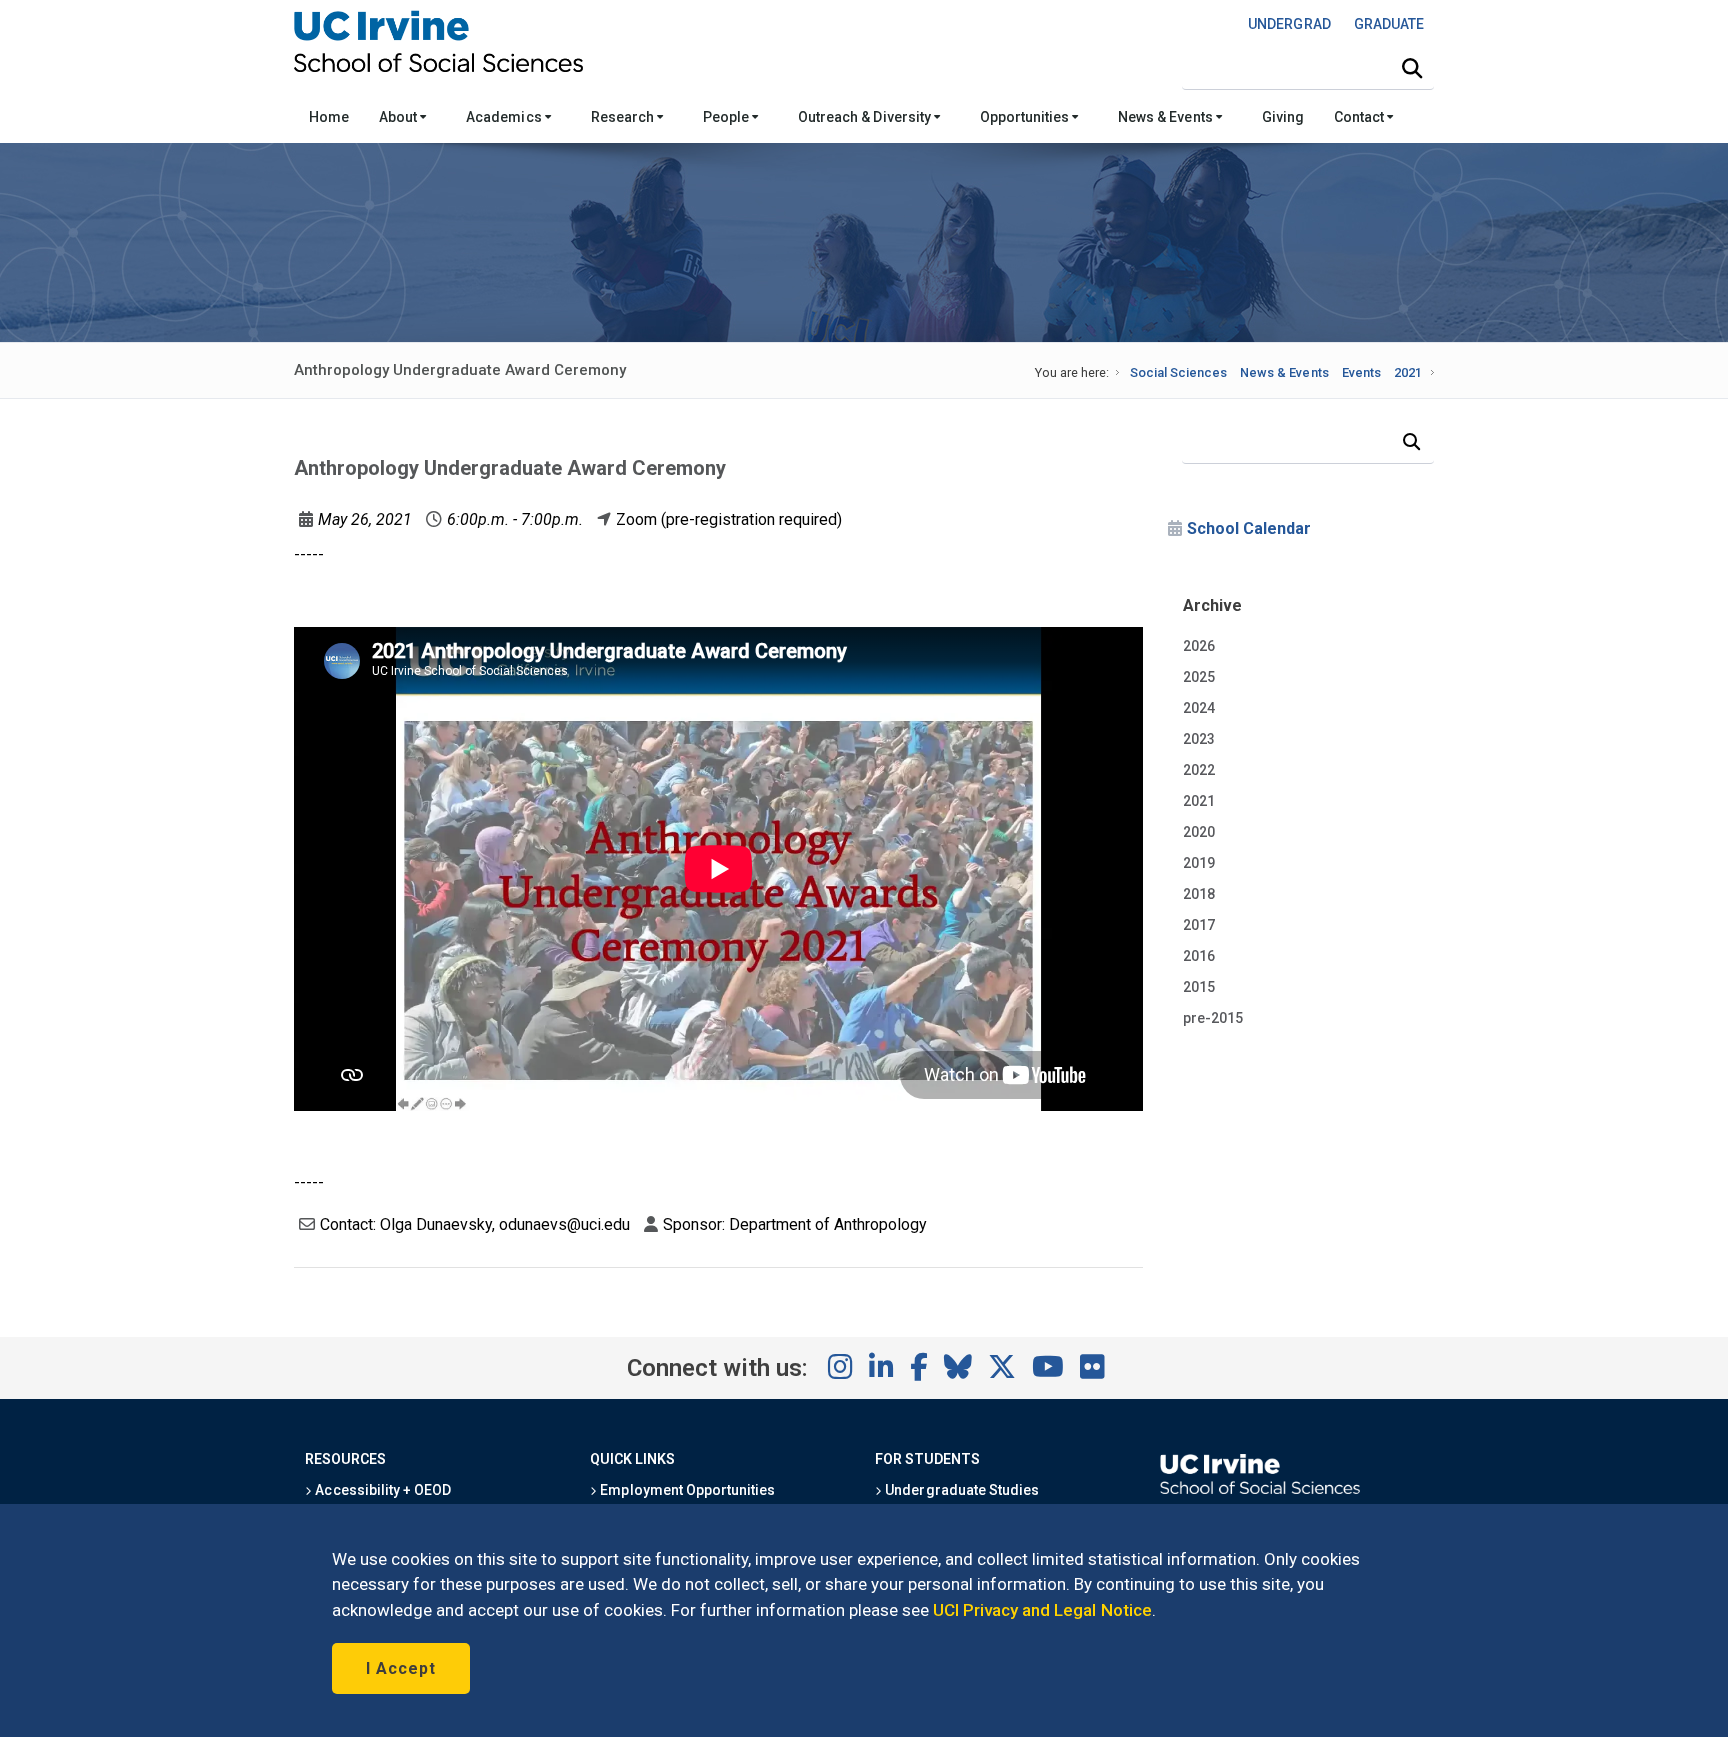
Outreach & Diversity (866, 117)
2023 (1199, 739)
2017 (1199, 925)
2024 (1199, 708)
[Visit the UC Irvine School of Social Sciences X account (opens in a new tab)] (1002, 1368)
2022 (1199, 770)
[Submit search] (1412, 69)
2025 (1199, 677)
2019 (1199, 863)
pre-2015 (1213, 1018)
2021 (1408, 372)
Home (329, 117)
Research (624, 117)
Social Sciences (1178, 372)
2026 (1199, 646)
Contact (1360, 117)
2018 (1199, 894)
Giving (1283, 117)
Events (1361, 372)
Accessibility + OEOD (381, 1490)
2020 (1199, 832)
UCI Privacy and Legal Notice (1042, 1610)
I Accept (401, 1668)
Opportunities (1026, 117)
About (399, 117)
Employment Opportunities (686, 1490)
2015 (1199, 987)
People (727, 117)
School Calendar (1249, 528)
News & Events (1166, 117)
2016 (1199, 956)
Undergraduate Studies (960, 1490)
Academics (505, 117)
